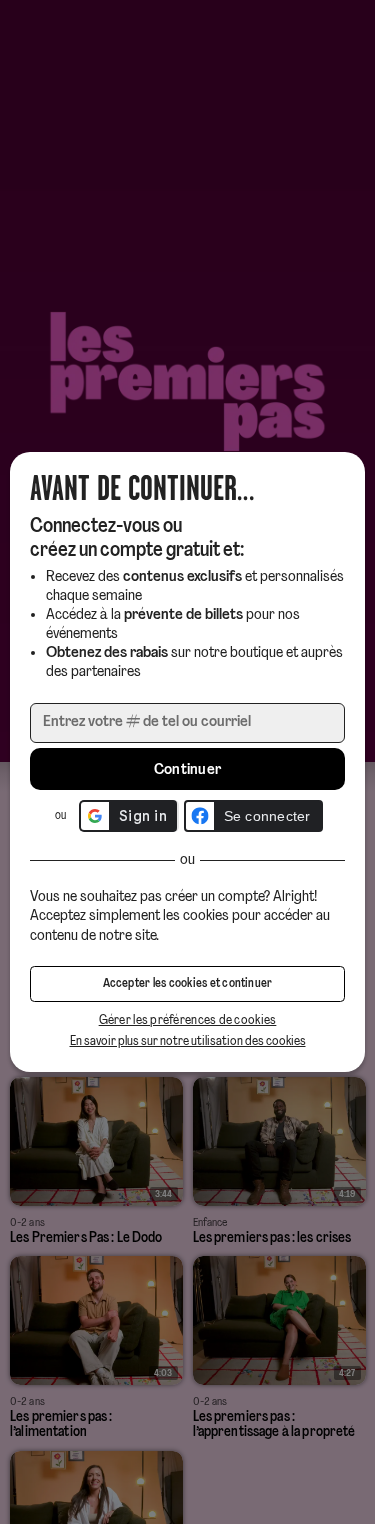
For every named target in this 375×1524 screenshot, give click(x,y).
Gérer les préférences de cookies (188, 1020)
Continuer (188, 770)
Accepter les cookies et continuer (188, 984)
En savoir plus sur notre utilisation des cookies (188, 1041)
